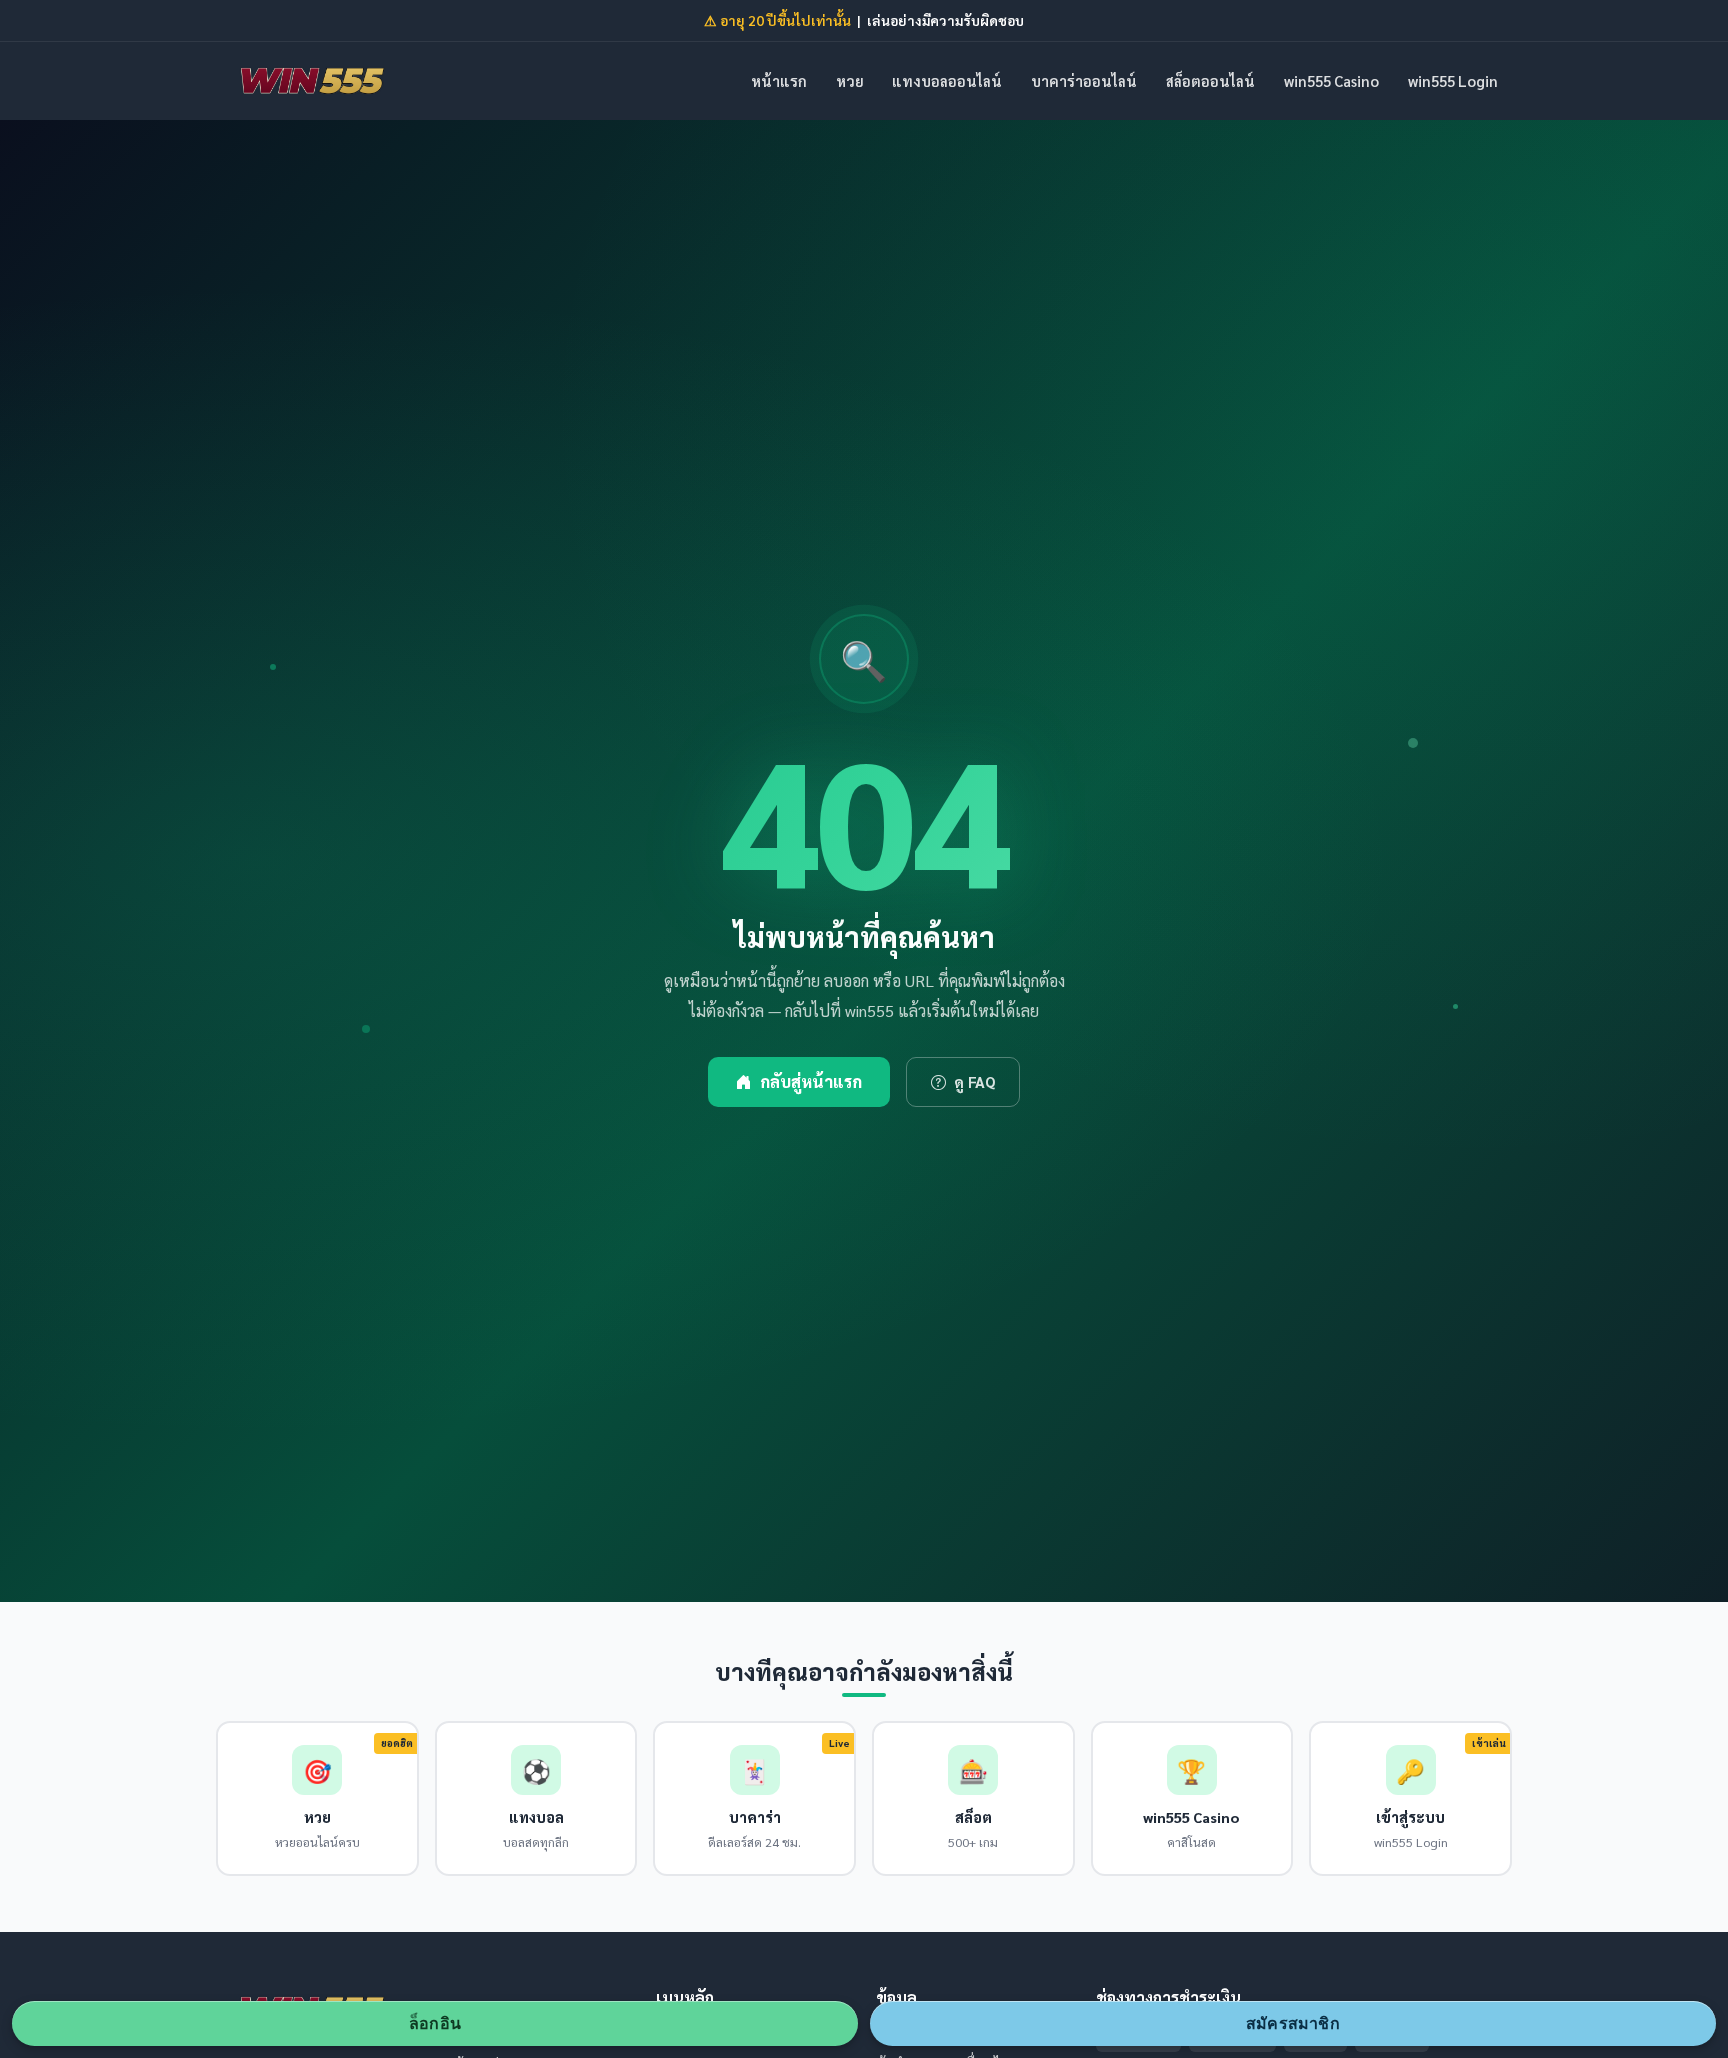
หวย (850, 80)
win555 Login (1453, 80)
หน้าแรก (779, 80)
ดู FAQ (974, 1082)
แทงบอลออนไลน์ (947, 80)
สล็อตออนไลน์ (1210, 80)
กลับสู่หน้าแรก (811, 1081)
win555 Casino (1331, 80)
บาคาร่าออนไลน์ (1084, 80)
